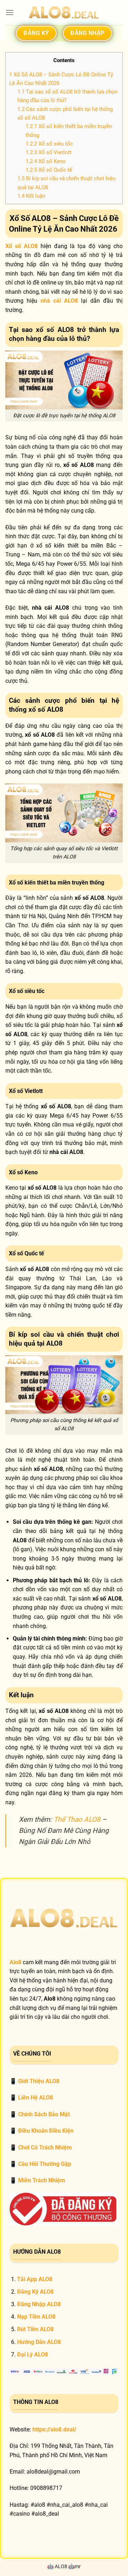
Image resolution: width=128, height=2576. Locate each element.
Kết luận (31, 196)
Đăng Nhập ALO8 (39, 2304)
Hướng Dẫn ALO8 (40, 2342)
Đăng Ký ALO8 (35, 2292)
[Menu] (10, 12)
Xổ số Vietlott (49, 152)
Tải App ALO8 (35, 2279)
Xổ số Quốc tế (49, 170)
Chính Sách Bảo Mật (44, 2114)
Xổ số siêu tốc (49, 144)
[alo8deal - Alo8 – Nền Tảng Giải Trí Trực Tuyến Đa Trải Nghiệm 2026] (64, 13)
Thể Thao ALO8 (77, 1819)
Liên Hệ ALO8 (36, 2098)
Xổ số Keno (46, 161)
